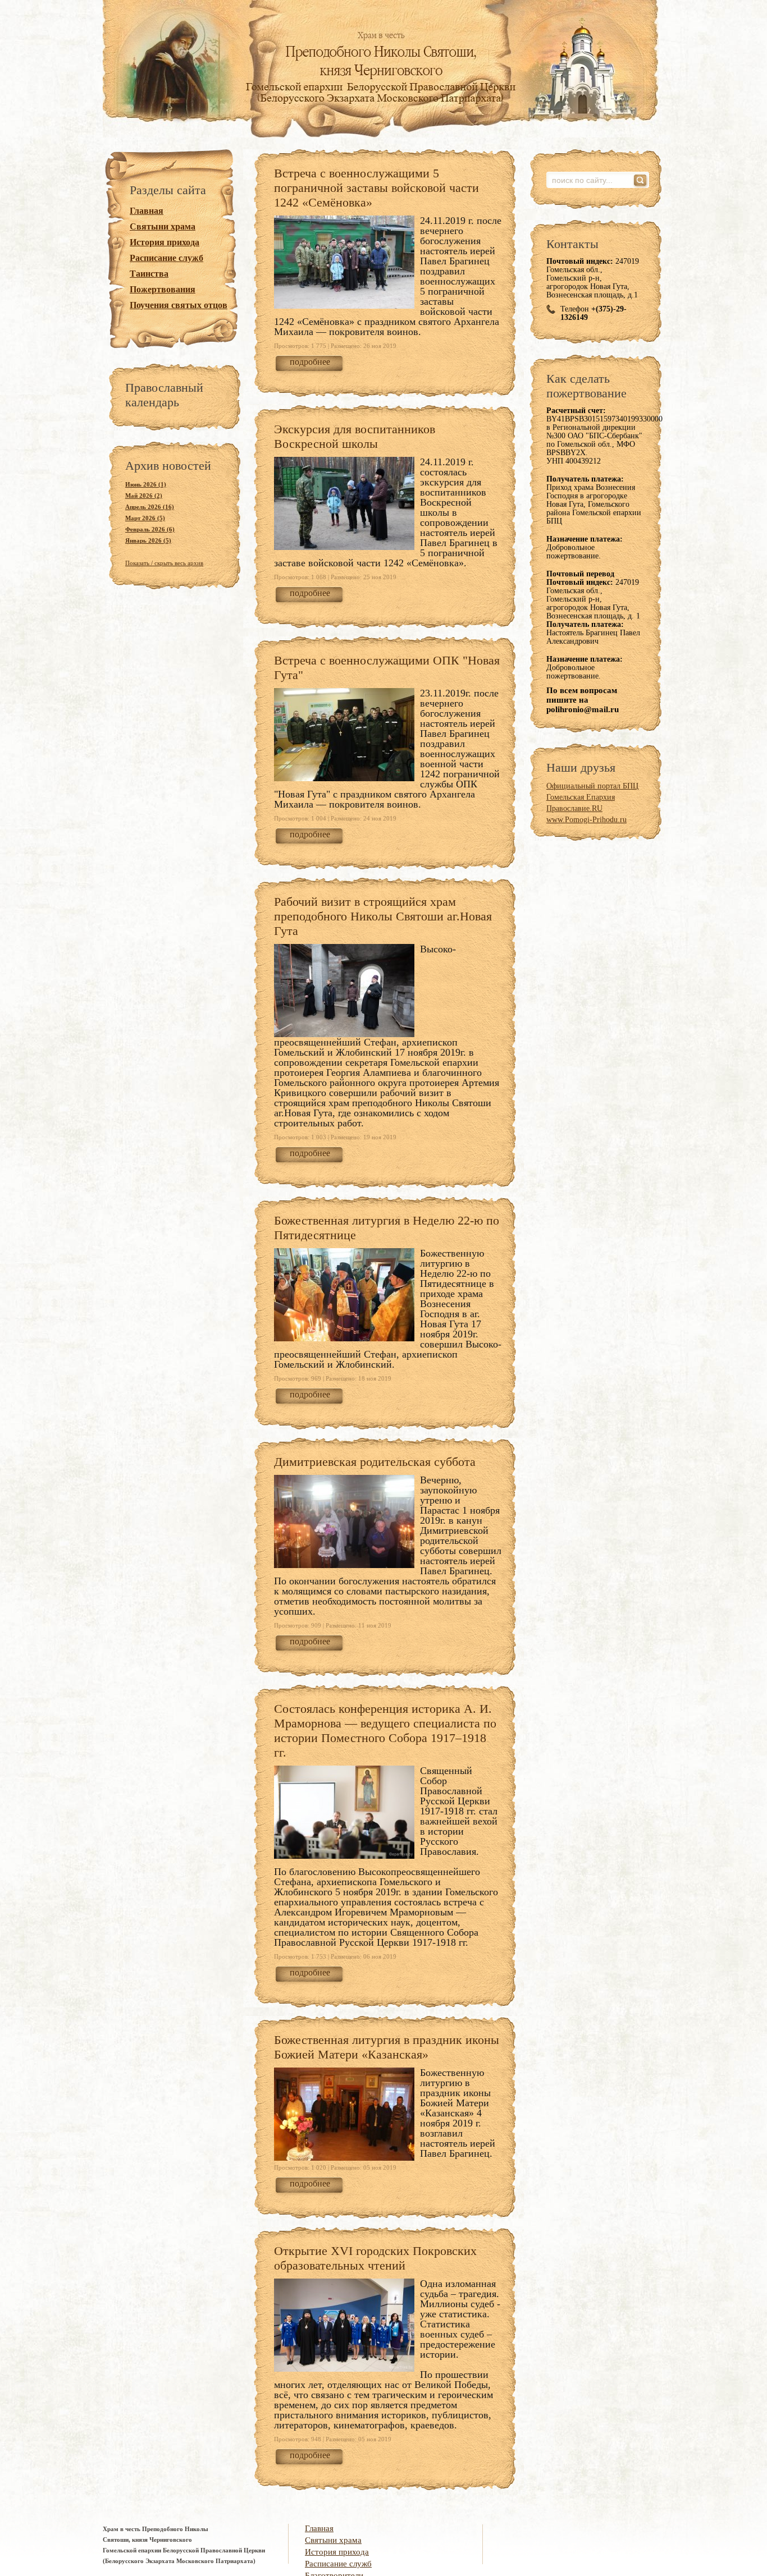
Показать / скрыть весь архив (164, 563)
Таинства (149, 274)
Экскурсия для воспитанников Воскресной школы (355, 436)
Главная (147, 211)
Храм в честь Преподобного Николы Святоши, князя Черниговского (384, 56)
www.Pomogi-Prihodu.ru (586, 820)
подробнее (310, 362)
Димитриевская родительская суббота (375, 1462)
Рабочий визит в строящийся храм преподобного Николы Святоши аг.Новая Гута (383, 916)
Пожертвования (163, 289)
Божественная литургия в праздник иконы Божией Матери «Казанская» (387, 2047)
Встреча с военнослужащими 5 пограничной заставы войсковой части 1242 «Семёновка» (376, 188)
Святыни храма (163, 226)
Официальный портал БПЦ (592, 786)
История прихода (165, 242)
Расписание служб (166, 258)
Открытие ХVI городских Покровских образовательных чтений (375, 2258)
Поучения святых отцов (179, 305)
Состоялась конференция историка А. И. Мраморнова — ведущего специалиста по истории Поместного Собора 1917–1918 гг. (385, 1731)
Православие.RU (574, 808)
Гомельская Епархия (581, 797)
